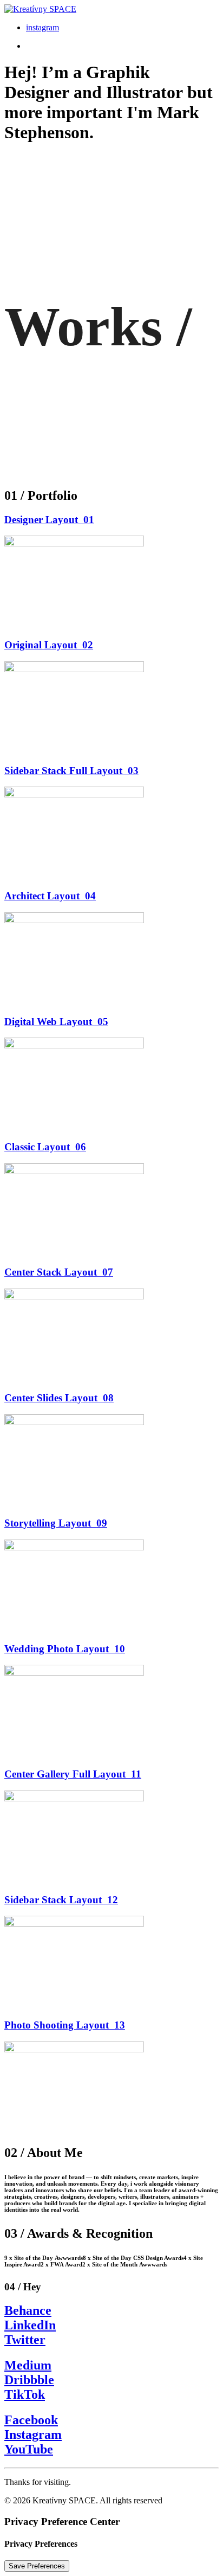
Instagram (33, 2435)
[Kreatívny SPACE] (111, 9)
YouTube (29, 2449)
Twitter (25, 2340)
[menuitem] (122, 28)
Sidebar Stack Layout (61, 1900)
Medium (28, 2365)
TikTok (25, 2394)
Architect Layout (50, 896)
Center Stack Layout (59, 1272)
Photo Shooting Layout (65, 2025)
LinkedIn (30, 2325)
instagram (42, 27)
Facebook (31, 2420)
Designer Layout (49, 520)
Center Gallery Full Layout (73, 1774)
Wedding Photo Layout (65, 1649)
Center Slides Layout (59, 1398)
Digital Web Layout (56, 1022)
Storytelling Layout (56, 1523)
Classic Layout (45, 1147)
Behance (28, 2310)
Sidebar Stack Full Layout (71, 771)
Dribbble (29, 2380)
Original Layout (49, 645)
